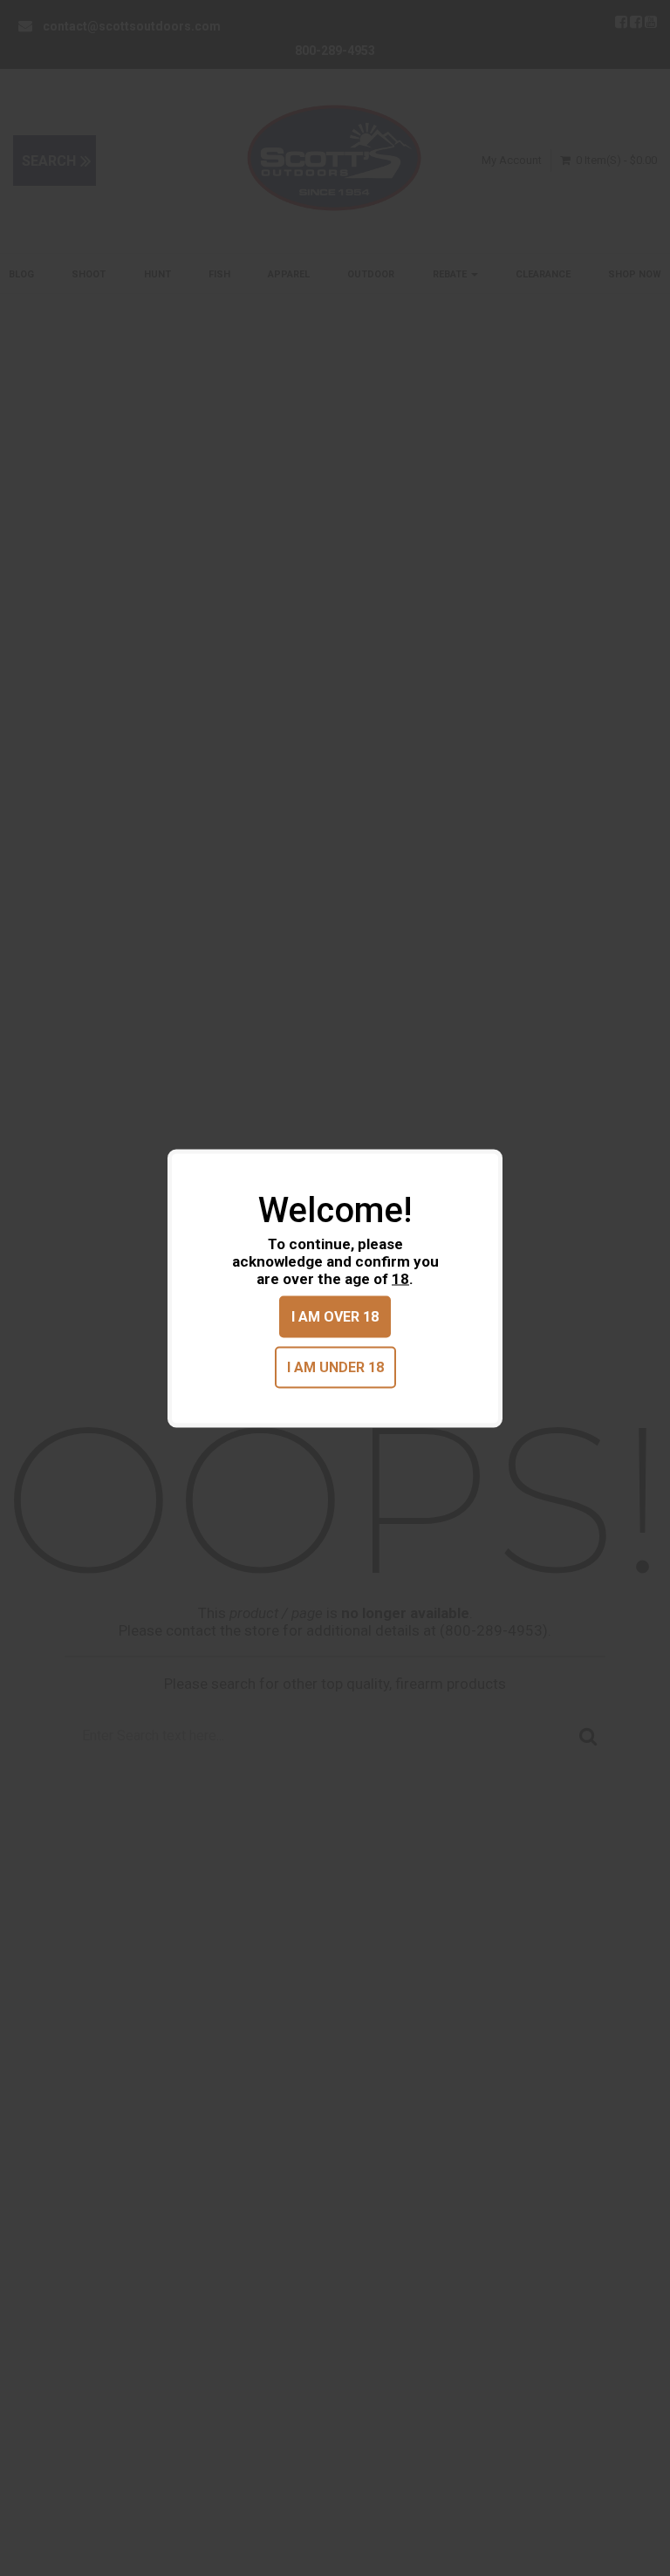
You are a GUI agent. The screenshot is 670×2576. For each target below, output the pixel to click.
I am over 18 (335, 1316)
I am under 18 (335, 1367)
